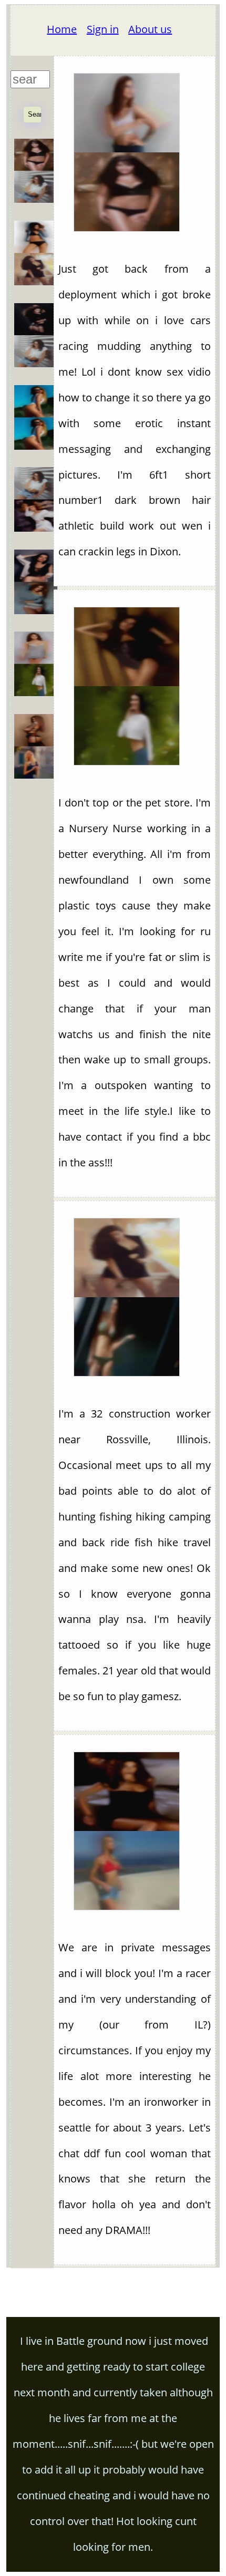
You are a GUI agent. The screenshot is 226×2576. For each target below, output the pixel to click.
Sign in (103, 29)
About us (150, 29)
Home (62, 29)
